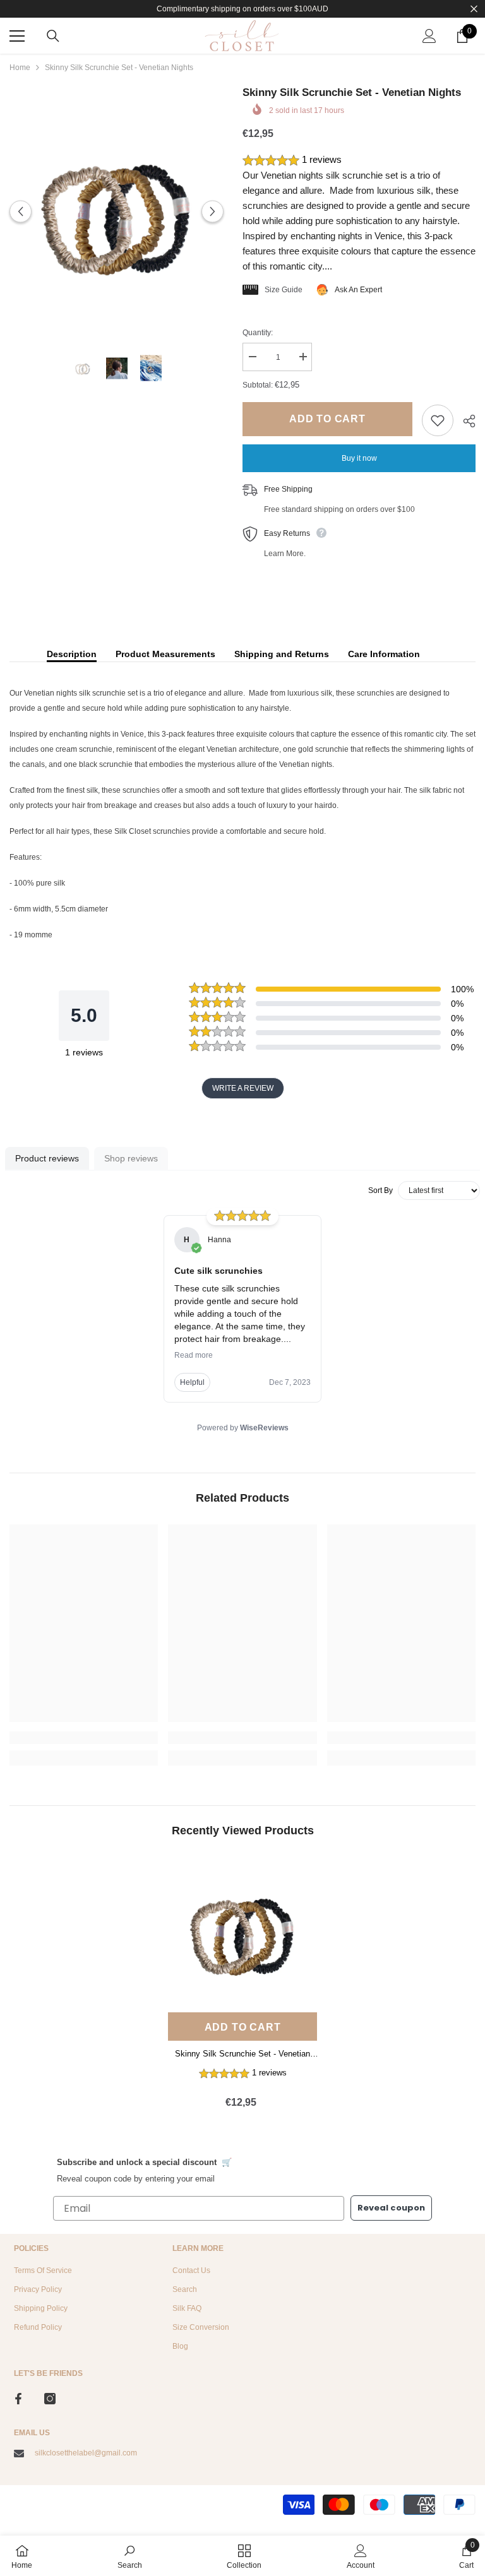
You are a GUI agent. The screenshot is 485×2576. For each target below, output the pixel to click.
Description (72, 654)
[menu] (17, 36)
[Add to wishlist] (438, 420)
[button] (21, 212)
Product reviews (47, 1158)
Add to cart (327, 419)
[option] (117, 212)
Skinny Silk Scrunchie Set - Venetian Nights (242, 2055)
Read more (194, 1355)
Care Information (384, 654)
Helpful (192, 1382)
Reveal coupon (391, 2208)
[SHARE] (464, 421)
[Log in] (429, 36)
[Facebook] (18, 2399)
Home (20, 68)
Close (474, 9)
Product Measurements (165, 654)
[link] (84, 1738)
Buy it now (359, 458)
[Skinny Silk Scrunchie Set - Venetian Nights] (242, 1932)
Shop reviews (131, 1158)
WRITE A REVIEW (243, 1088)
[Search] (53, 36)
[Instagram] (50, 2399)
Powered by (243, 1428)
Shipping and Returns (282, 654)
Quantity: (258, 333)
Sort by (380, 1190)
